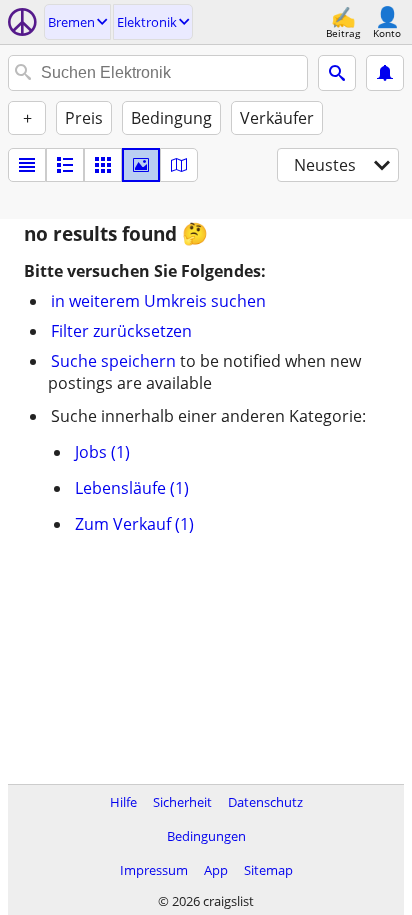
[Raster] (103, 165)
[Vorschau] (65, 165)
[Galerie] (141, 165)
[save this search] (385, 73)
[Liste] (27, 165)
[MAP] (179, 165)
